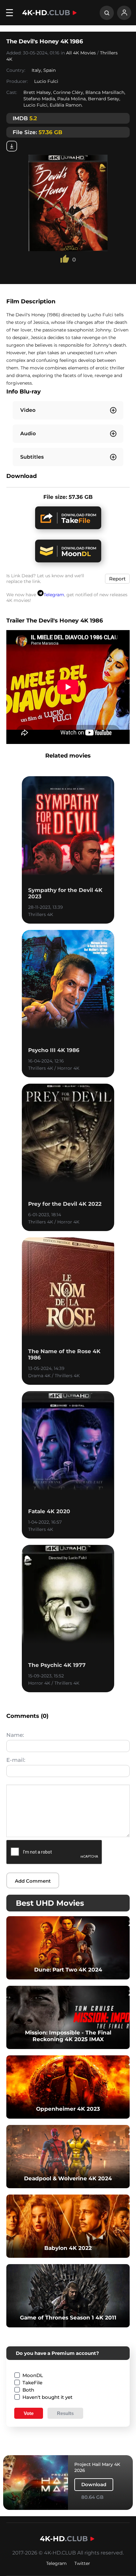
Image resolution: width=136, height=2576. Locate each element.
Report (117, 579)
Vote (29, 2413)
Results (65, 2413)
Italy (36, 70)
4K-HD (46, 13)
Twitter (82, 2563)
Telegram (54, 595)
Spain (49, 70)
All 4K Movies (81, 53)
